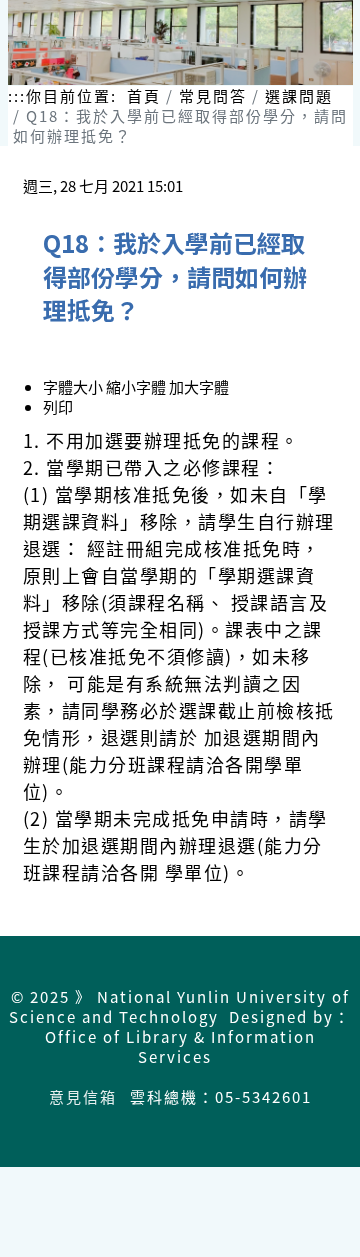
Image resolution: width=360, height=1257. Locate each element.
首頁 (144, 95)
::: (17, 96)
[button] (137, 386)
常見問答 (213, 95)
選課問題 (299, 95)
